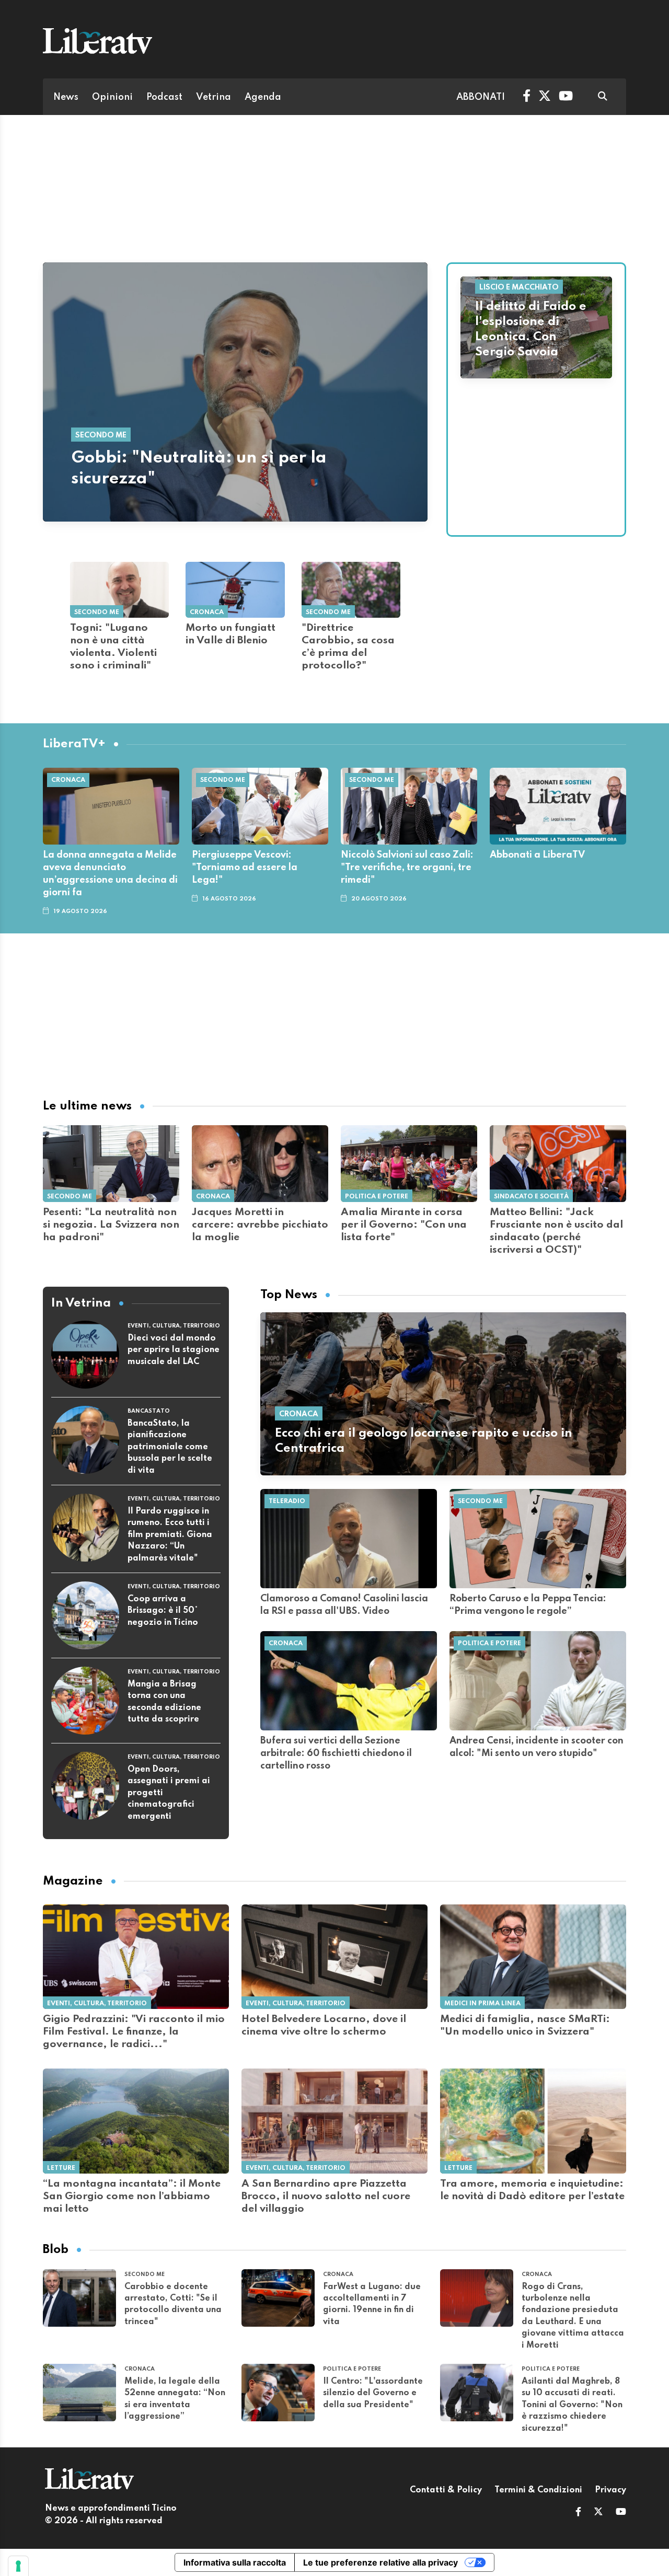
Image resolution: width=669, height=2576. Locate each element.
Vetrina (214, 97)
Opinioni (112, 97)
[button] (578, 2513)
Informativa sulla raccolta (235, 2562)
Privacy (610, 2490)
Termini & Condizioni (538, 2490)
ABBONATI (481, 97)
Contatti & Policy (446, 2490)
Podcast (164, 97)
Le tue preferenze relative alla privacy (380, 2562)
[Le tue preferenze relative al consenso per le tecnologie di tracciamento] (18, 2566)
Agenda (263, 97)
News (66, 97)
